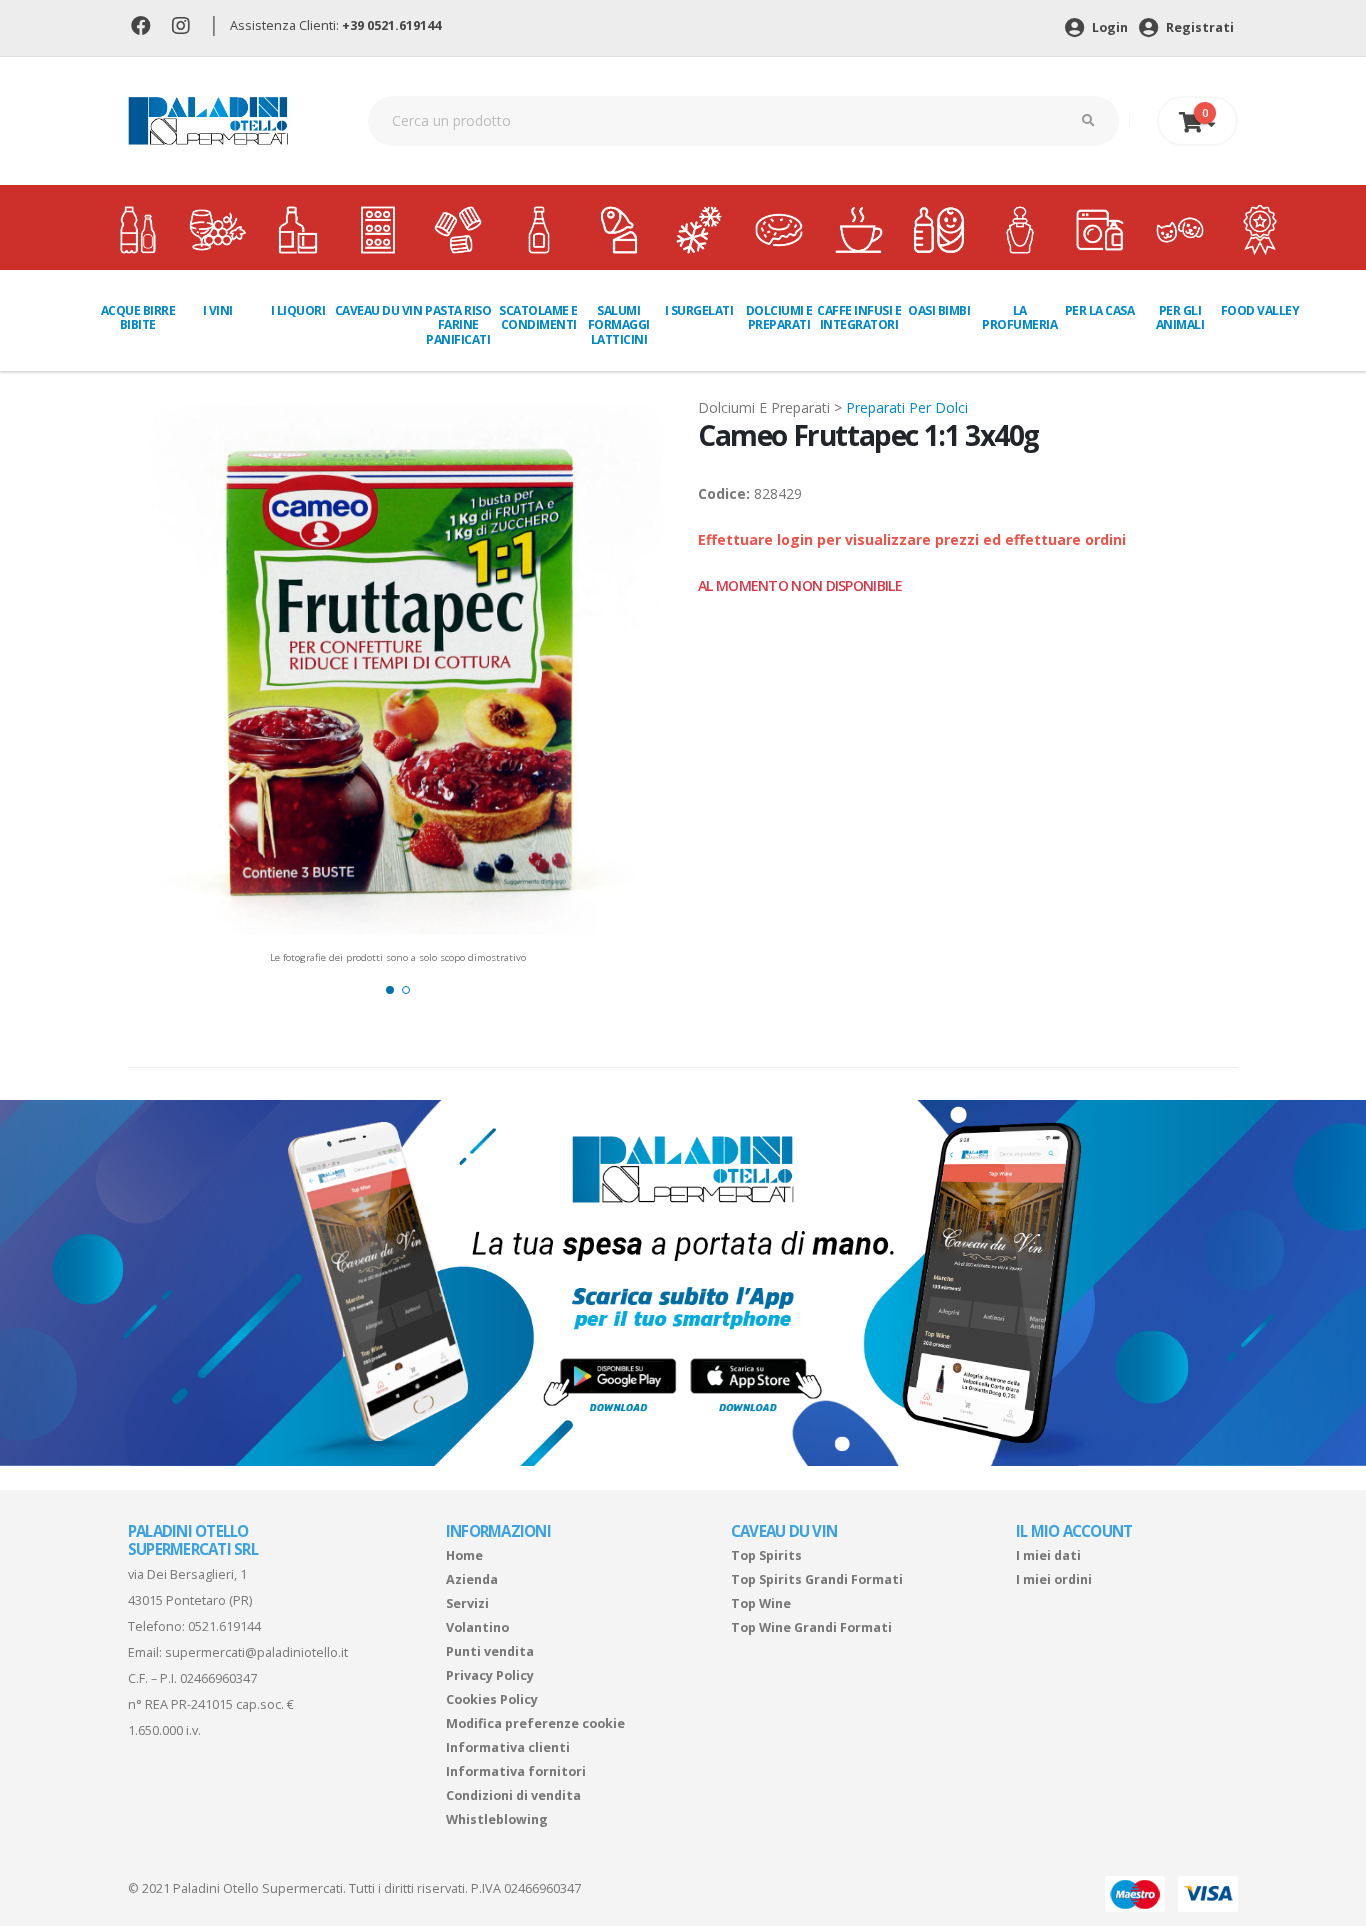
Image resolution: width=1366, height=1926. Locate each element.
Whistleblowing (497, 1819)
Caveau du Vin (378, 310)
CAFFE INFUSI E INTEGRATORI (859, 317)
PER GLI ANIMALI (1180, 317)
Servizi (467, 1603)
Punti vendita (490, 1651)
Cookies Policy (492, 1699)
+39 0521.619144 (391, 25)
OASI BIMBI (939, 310)
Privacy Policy (490, 1675)
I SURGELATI (699, 310)
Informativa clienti (508, 1747)
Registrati (1198, 27)
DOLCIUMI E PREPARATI (779, 317)
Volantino (477, 1627)
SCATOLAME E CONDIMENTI (538, 317)
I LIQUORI (298, 310)
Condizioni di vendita (513, 1795)
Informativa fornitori (516, 1771)
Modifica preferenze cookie (535, 1723)
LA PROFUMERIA (1019, 317)
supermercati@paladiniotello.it (256, 1652)
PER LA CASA (1100, 310)
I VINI (218, 310)
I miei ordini (1054, 1579)
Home (464, 1555)
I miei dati (1048, 1555)
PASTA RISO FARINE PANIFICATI (458, 325)
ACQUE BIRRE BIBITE (138, 317)
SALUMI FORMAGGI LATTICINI (619, 325)
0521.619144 (224, 1626)
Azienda (472, 1579)
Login (1108, 27)
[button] (390, 990)
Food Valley (1260, 310)
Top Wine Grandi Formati (811, 1627)
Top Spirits (766, 1555)
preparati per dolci (907, 407)
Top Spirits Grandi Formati (817, 1579)
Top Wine (761, 1603)
